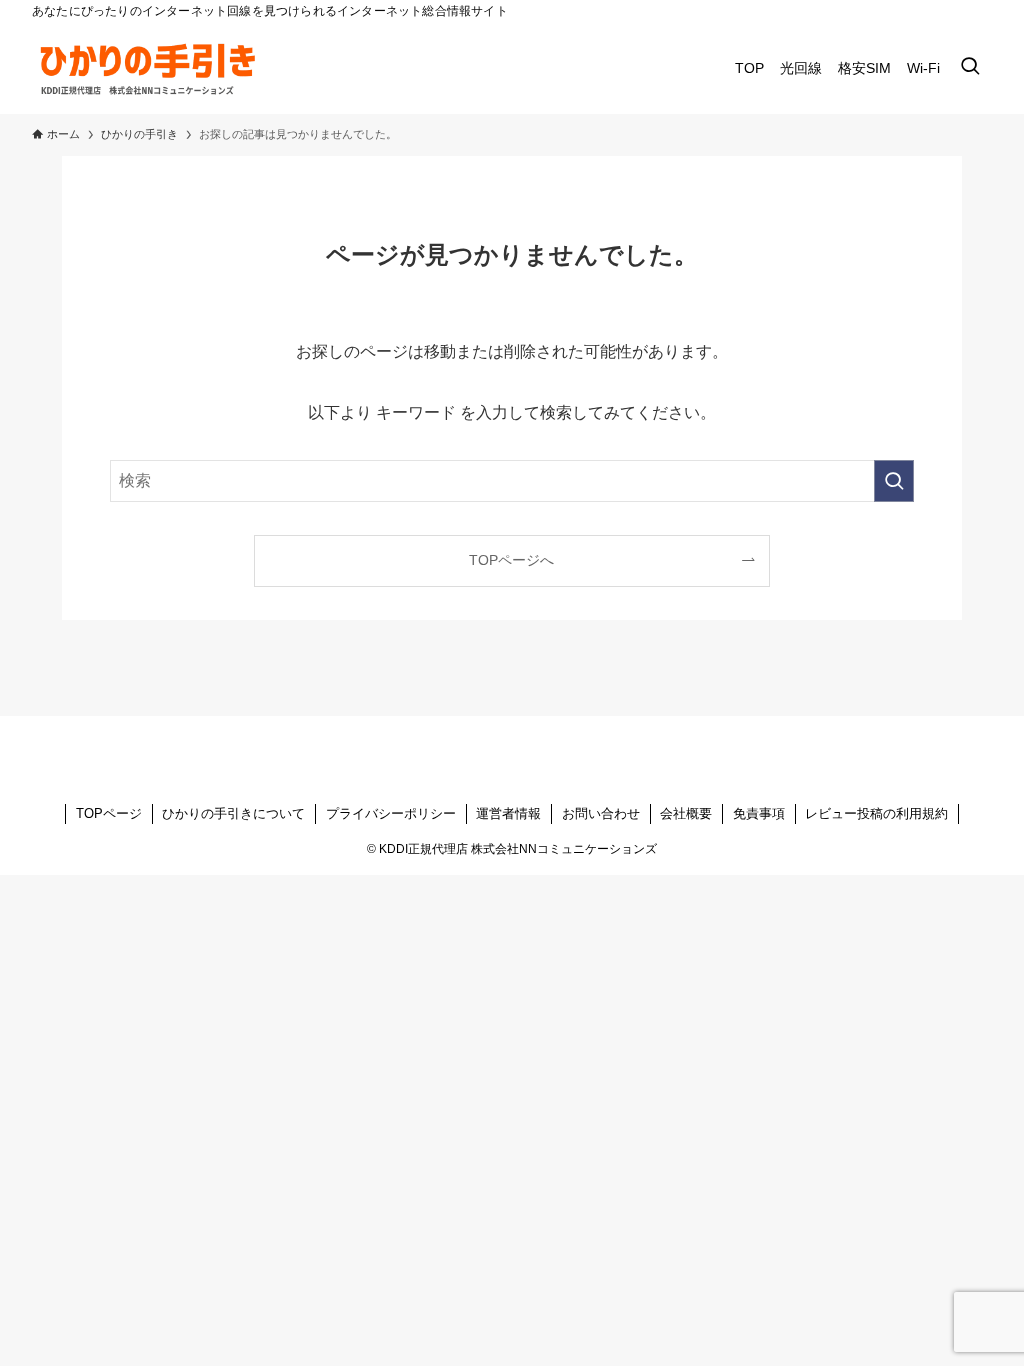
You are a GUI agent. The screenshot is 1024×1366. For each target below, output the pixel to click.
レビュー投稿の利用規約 (876, 813)
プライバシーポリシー (391, 813)
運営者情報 (508, 813)
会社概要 (686, 813)
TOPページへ (511, 560)
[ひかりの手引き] (152, 68)
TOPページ (109, 813)
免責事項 (759, 813)
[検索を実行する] (894, 481)
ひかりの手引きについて (233, 813)
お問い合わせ (601, 813)
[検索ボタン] (970, 68)
